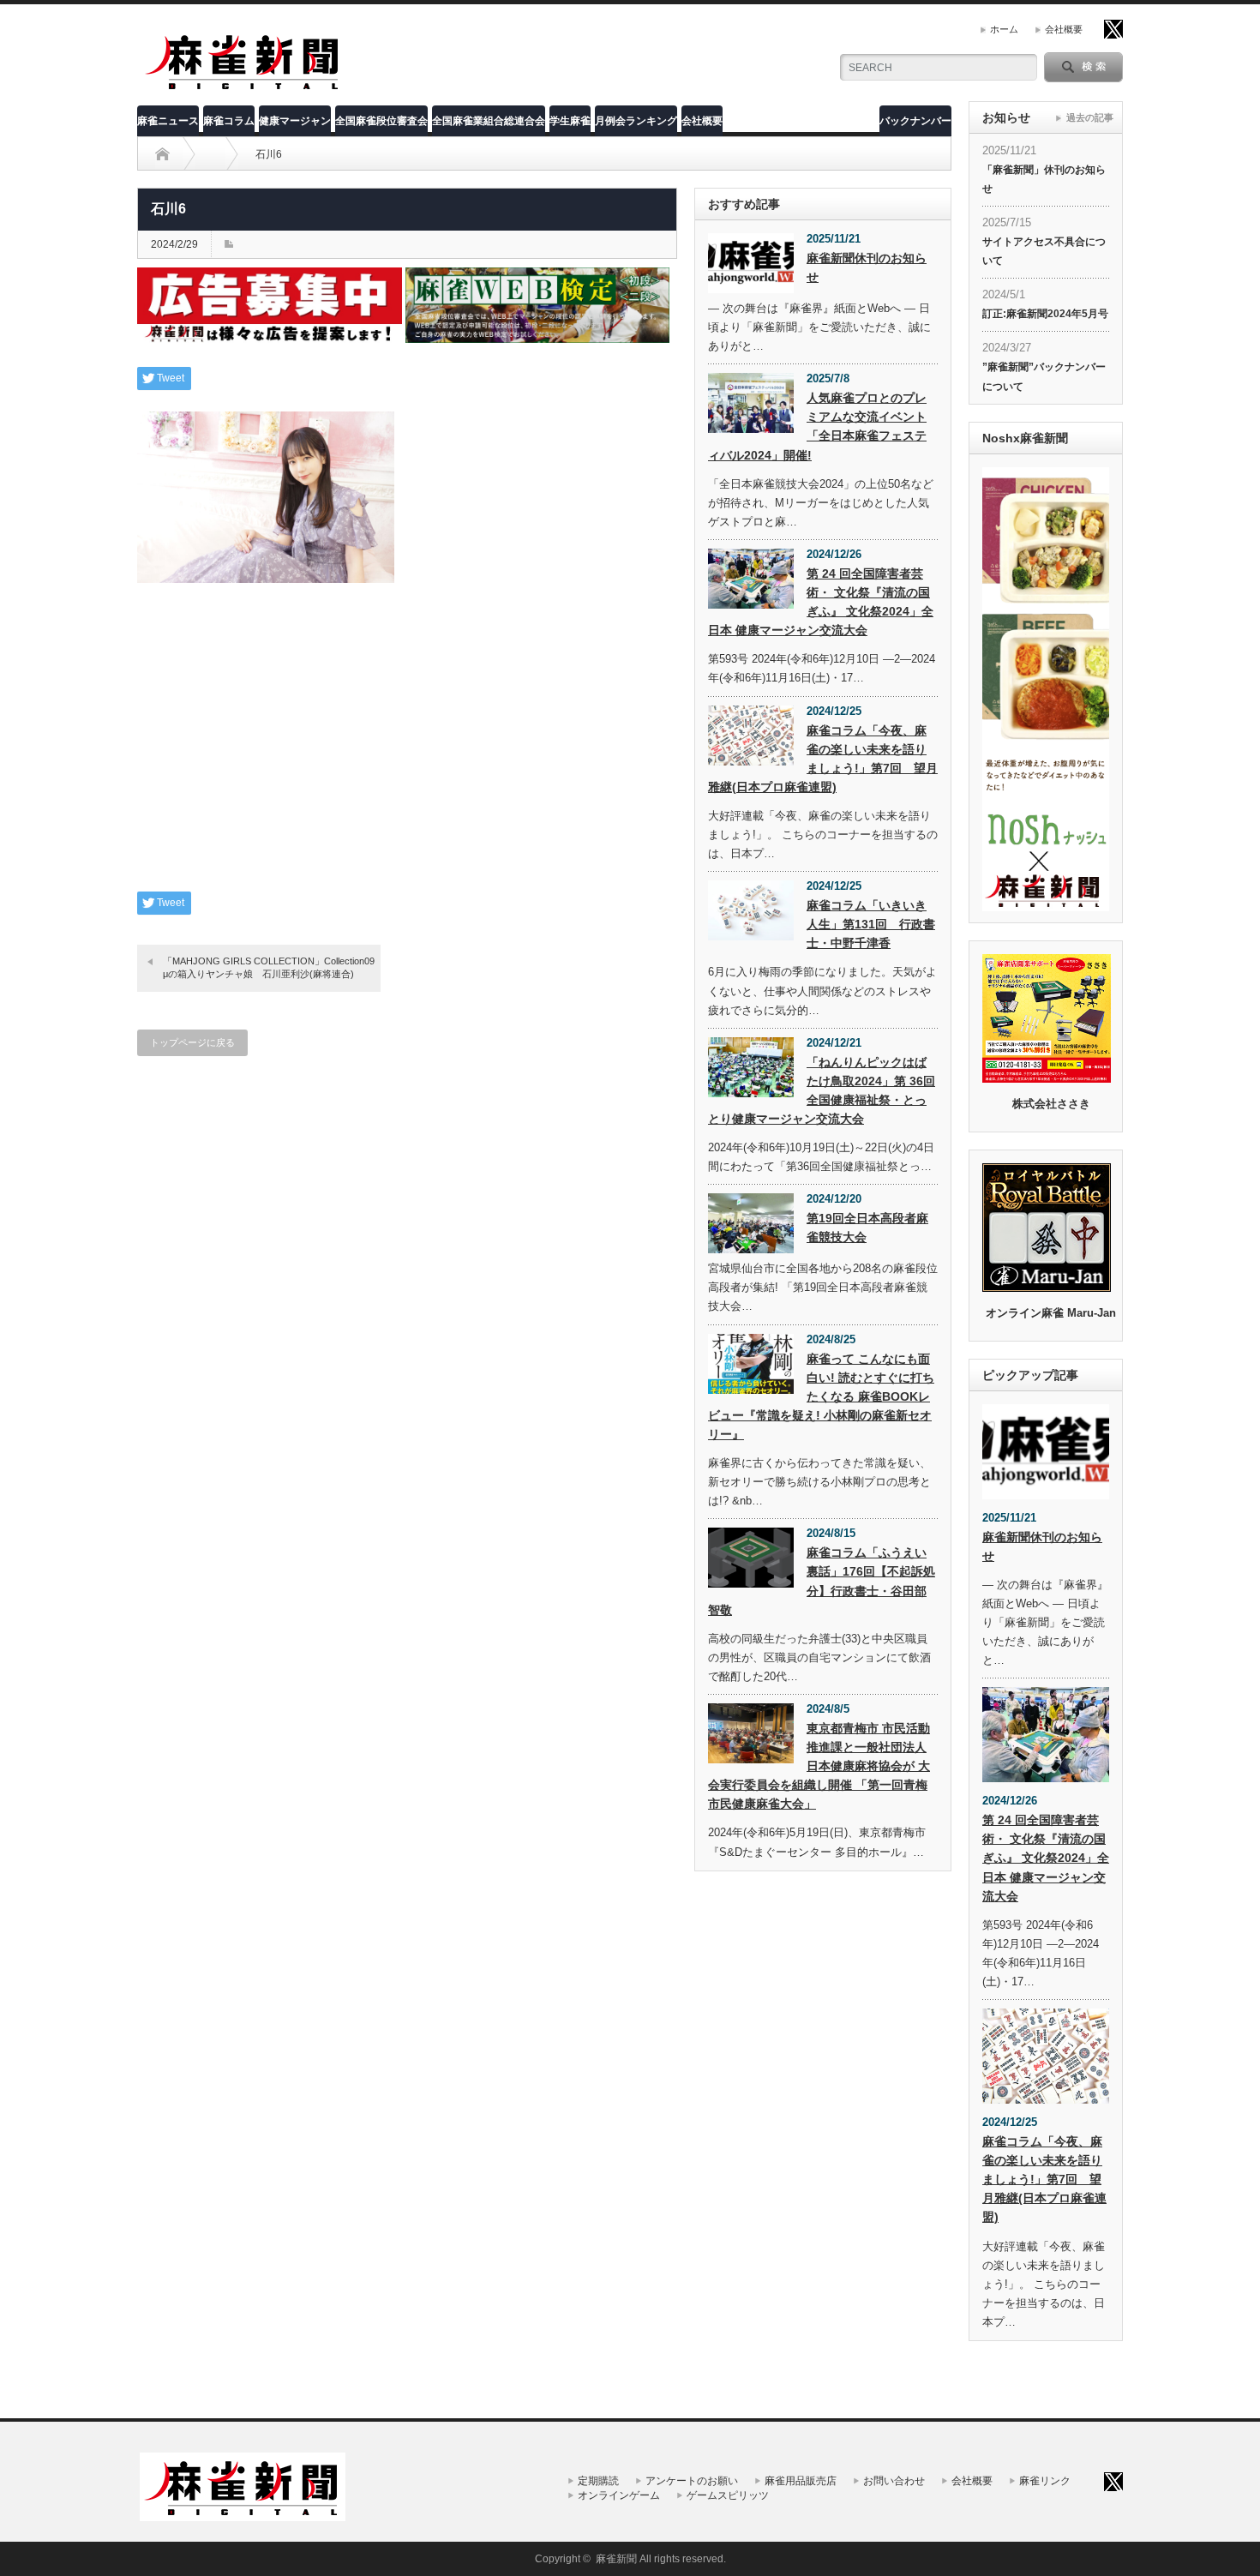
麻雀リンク (1045, 2481)
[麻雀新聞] (243, 88)
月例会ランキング (636, 121)
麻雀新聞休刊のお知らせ (867, 267)
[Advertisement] (407, 750)
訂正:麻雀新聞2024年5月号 (1045, 314)
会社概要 (1064, 29)
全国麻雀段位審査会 (381, 121)
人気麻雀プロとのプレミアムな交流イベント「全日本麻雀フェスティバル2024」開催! (817, 426)
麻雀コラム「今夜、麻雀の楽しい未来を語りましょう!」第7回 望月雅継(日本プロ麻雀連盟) (823, 759)
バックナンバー (915, 121)
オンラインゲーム (619, 2495)
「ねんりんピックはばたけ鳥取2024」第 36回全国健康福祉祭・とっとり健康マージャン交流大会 (822, 1090)
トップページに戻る (192, 1042)
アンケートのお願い (692, 2481)
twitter (1113, 29)
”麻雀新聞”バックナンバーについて (1044, 376)
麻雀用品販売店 (801, 2481)
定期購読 (598, 2481)
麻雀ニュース (168, 121)
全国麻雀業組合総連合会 (489, 121)
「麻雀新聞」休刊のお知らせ (1044, 179)
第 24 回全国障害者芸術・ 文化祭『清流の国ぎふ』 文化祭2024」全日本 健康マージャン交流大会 (821, 602)
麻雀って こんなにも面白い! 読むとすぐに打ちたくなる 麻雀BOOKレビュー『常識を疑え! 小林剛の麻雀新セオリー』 (821, 1396)
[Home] (162, 154)
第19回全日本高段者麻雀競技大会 (867, 1228)
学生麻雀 (570, 121)
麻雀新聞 (616, 2559)
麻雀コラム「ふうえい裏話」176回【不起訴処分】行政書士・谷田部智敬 (822, 1581)
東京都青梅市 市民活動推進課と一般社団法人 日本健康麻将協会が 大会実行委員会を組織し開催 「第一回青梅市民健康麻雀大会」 (819, 1766)
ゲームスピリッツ (728, 2495)
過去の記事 (1090, 117)
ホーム (1004, 29)
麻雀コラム (229, 121)
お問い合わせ (894, 2481)
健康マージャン (295, 121)
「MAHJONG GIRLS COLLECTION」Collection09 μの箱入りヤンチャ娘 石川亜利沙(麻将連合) (272, 967)
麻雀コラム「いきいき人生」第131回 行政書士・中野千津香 (871, 924)
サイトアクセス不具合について (1044, 251)
